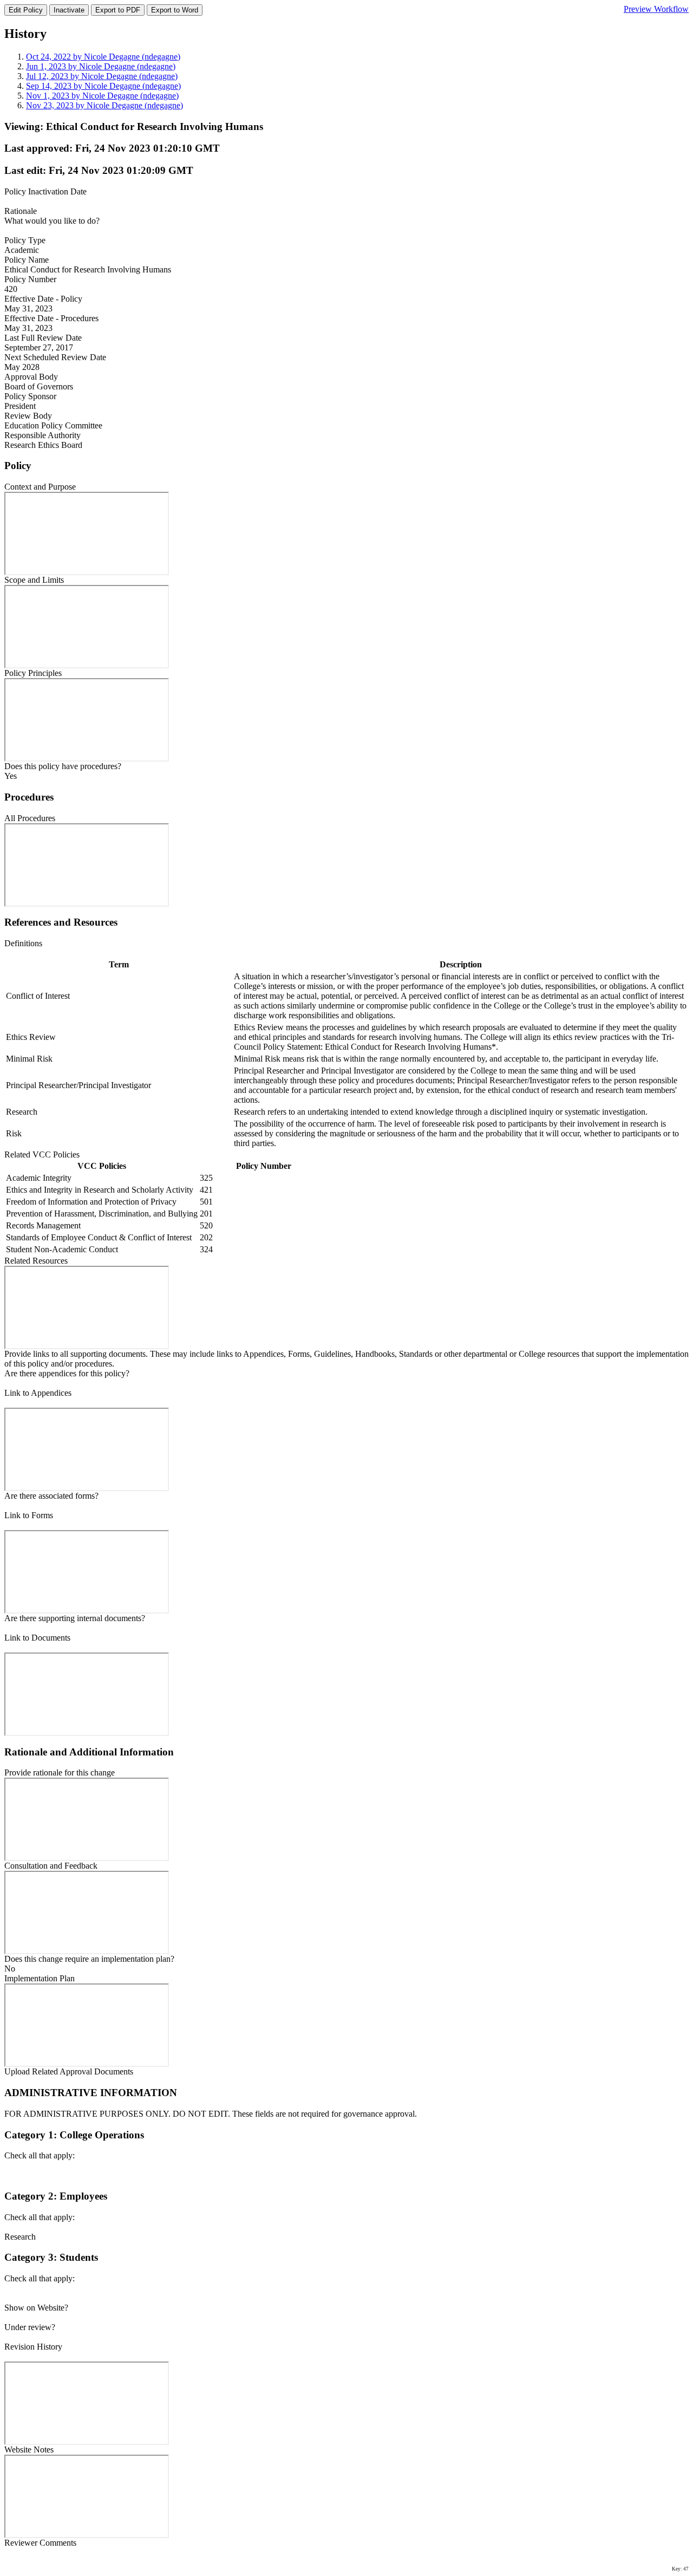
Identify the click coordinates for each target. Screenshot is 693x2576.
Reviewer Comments (40, 2543)
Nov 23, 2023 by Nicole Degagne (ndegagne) (104, 105)
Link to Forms (29, 1515)
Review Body (28, 416)
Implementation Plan (40, 1978)
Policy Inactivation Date (45, 191)
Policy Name (27, 260)
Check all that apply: (40, 2155)
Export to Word (175, 10)
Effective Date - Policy (43, 299)
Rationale (21, 211)
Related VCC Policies (42, 1154)
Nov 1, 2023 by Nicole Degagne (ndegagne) (102, 96)
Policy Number (30, 279)
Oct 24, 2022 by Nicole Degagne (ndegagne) (103, 57)
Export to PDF (118, 10)
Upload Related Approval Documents (69, 2071)
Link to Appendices (38, 1393)
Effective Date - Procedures (51, 318)
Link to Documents (37, 1638)
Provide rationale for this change (60, 1772)
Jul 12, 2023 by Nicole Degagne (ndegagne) (102, 76)
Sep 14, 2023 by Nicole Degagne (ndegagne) (103, 86)
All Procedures (30, 818)
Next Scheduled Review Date (55, 357)
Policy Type (25, 240)
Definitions (23, 943)
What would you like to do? (52, 221)
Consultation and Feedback (51, 1866)
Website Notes (29, 2450)
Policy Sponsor (30, 396)
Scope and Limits (34, 580)
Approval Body (31, 377)
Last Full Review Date (43, 338)
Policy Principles (33, 673)
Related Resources (36, 1261)
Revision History (33, 2347)
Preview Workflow (656, 9)
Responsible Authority (43, 435)
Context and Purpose (40, 487)
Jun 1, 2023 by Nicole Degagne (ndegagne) (101, 66)
